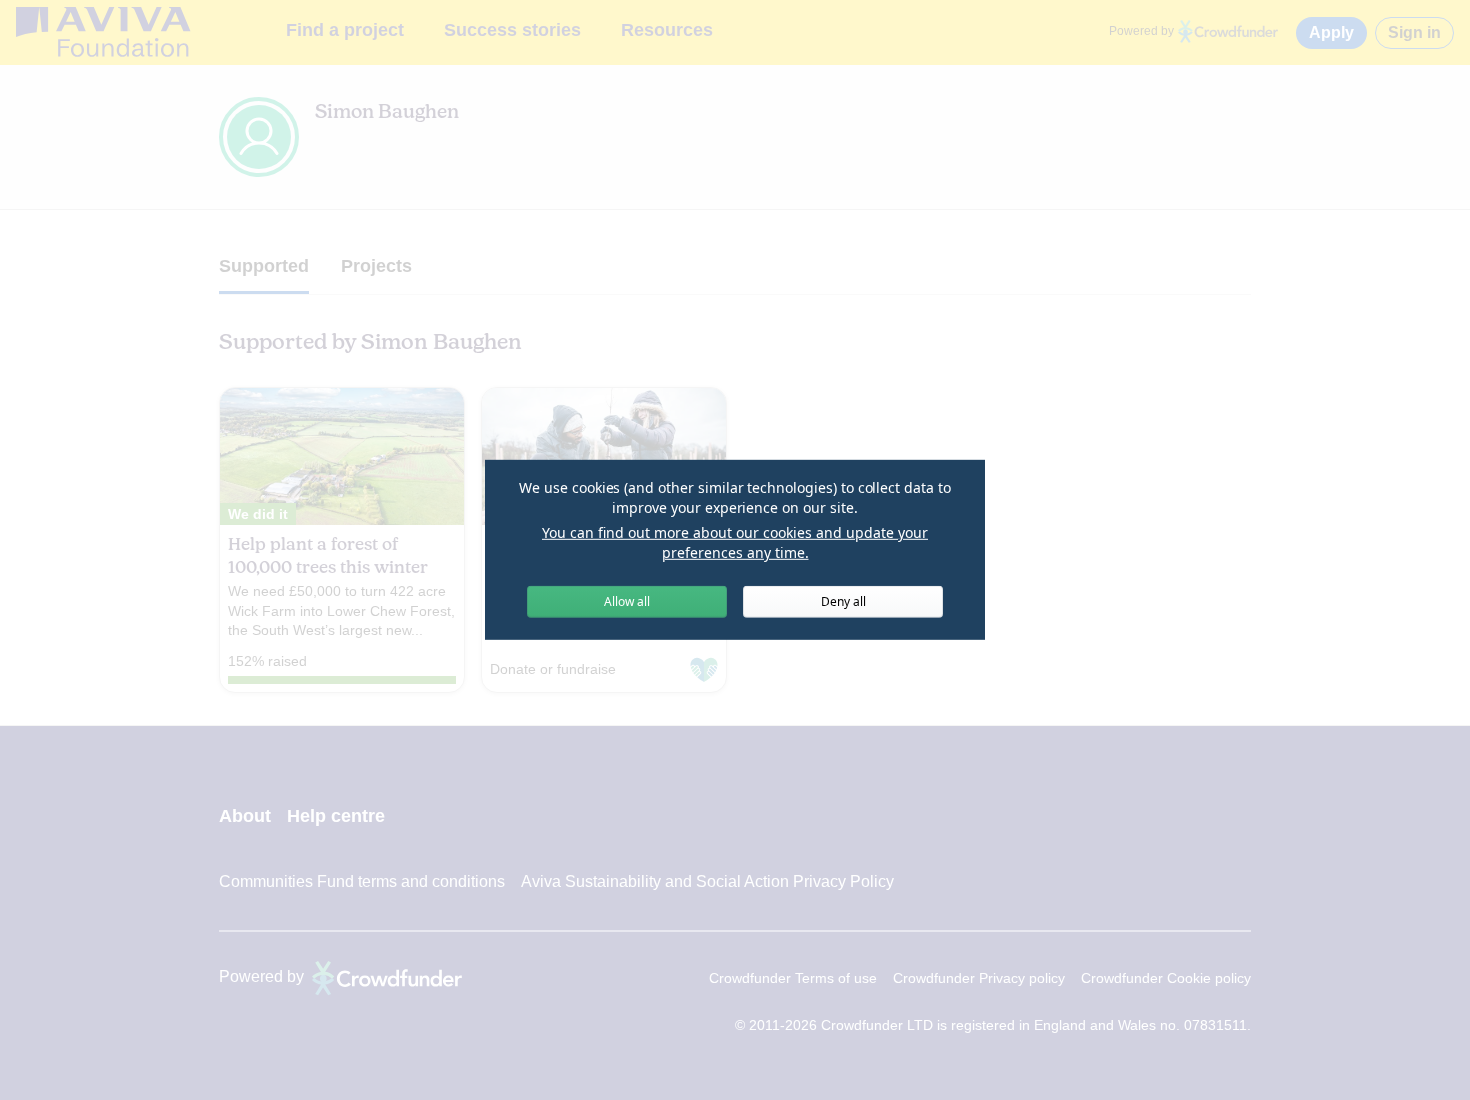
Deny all (843, 601)
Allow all (627, 601)
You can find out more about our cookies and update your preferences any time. (735, 542)
